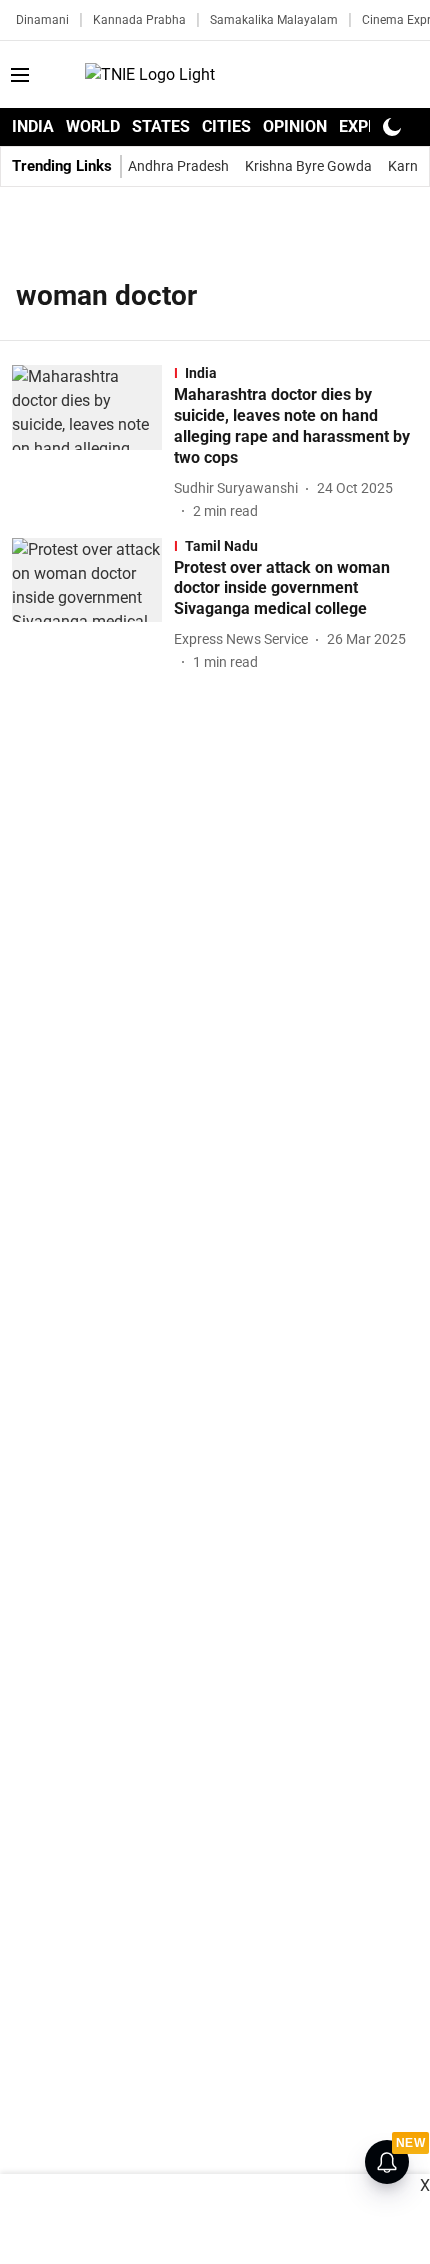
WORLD (93, 126)
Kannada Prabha (139, 20)
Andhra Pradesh (178, 166)
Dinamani (42, 20)
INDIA (33, 126)
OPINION (295, 126)
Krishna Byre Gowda (308, 166)
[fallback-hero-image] (93, 443)
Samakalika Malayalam (274, 20)
